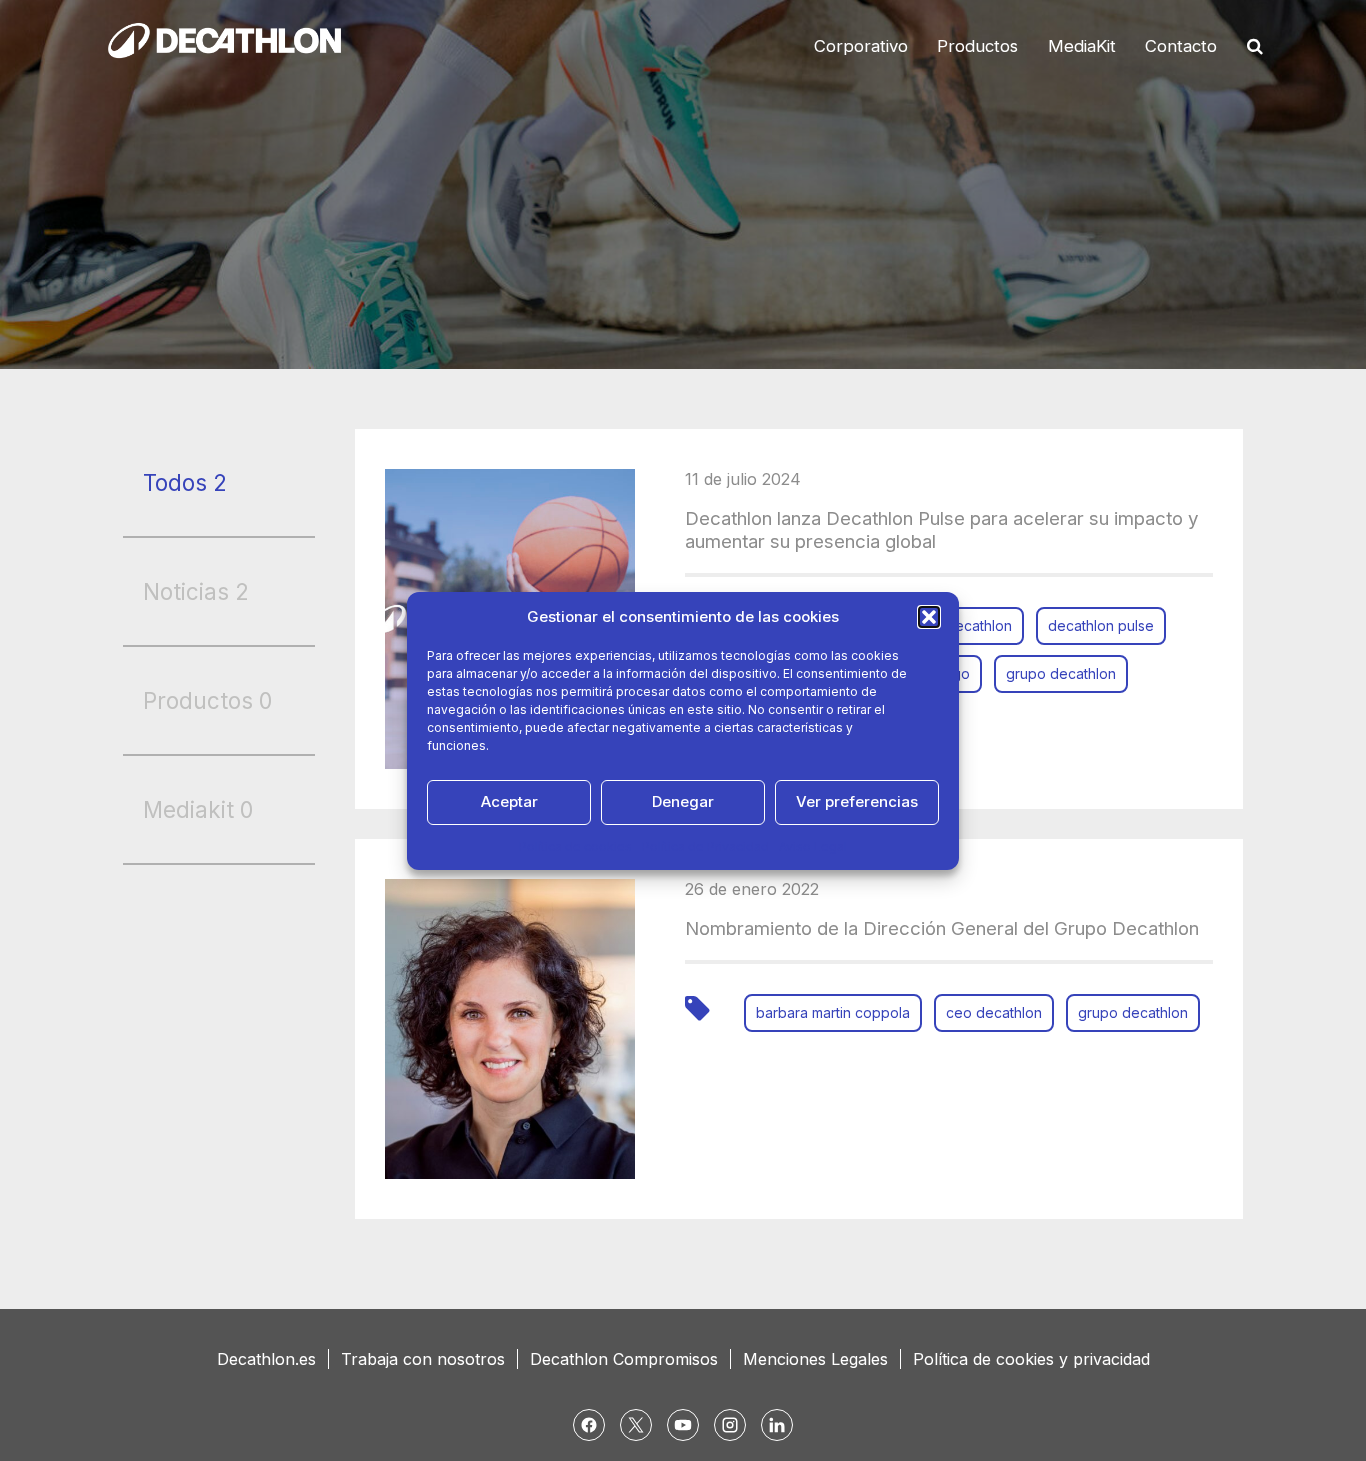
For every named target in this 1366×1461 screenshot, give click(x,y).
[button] (929, 617)
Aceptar (509, 801)
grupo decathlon (1061, 673)
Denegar (683, 801)
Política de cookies (575, 846)
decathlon (979, 625)
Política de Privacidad (705, 846)
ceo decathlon (994, 1012)
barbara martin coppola (833, 1012)
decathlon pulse (1101, 625)
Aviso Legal (813, 846)
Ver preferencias (857, 801)
